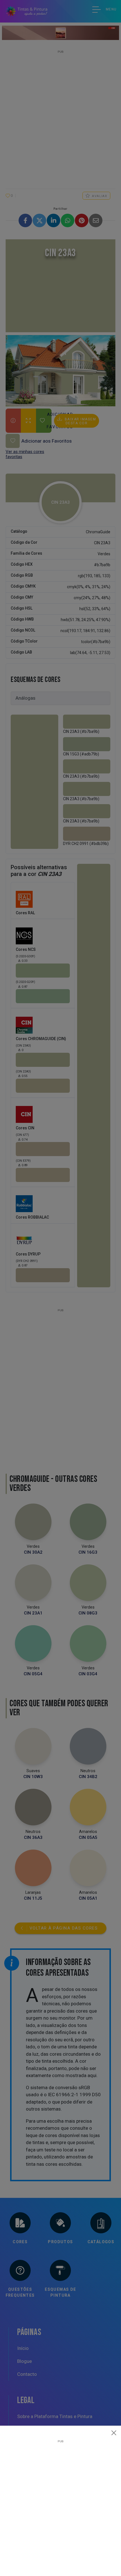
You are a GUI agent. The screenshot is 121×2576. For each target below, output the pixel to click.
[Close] (114, 2433)
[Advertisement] (60, 2503)
